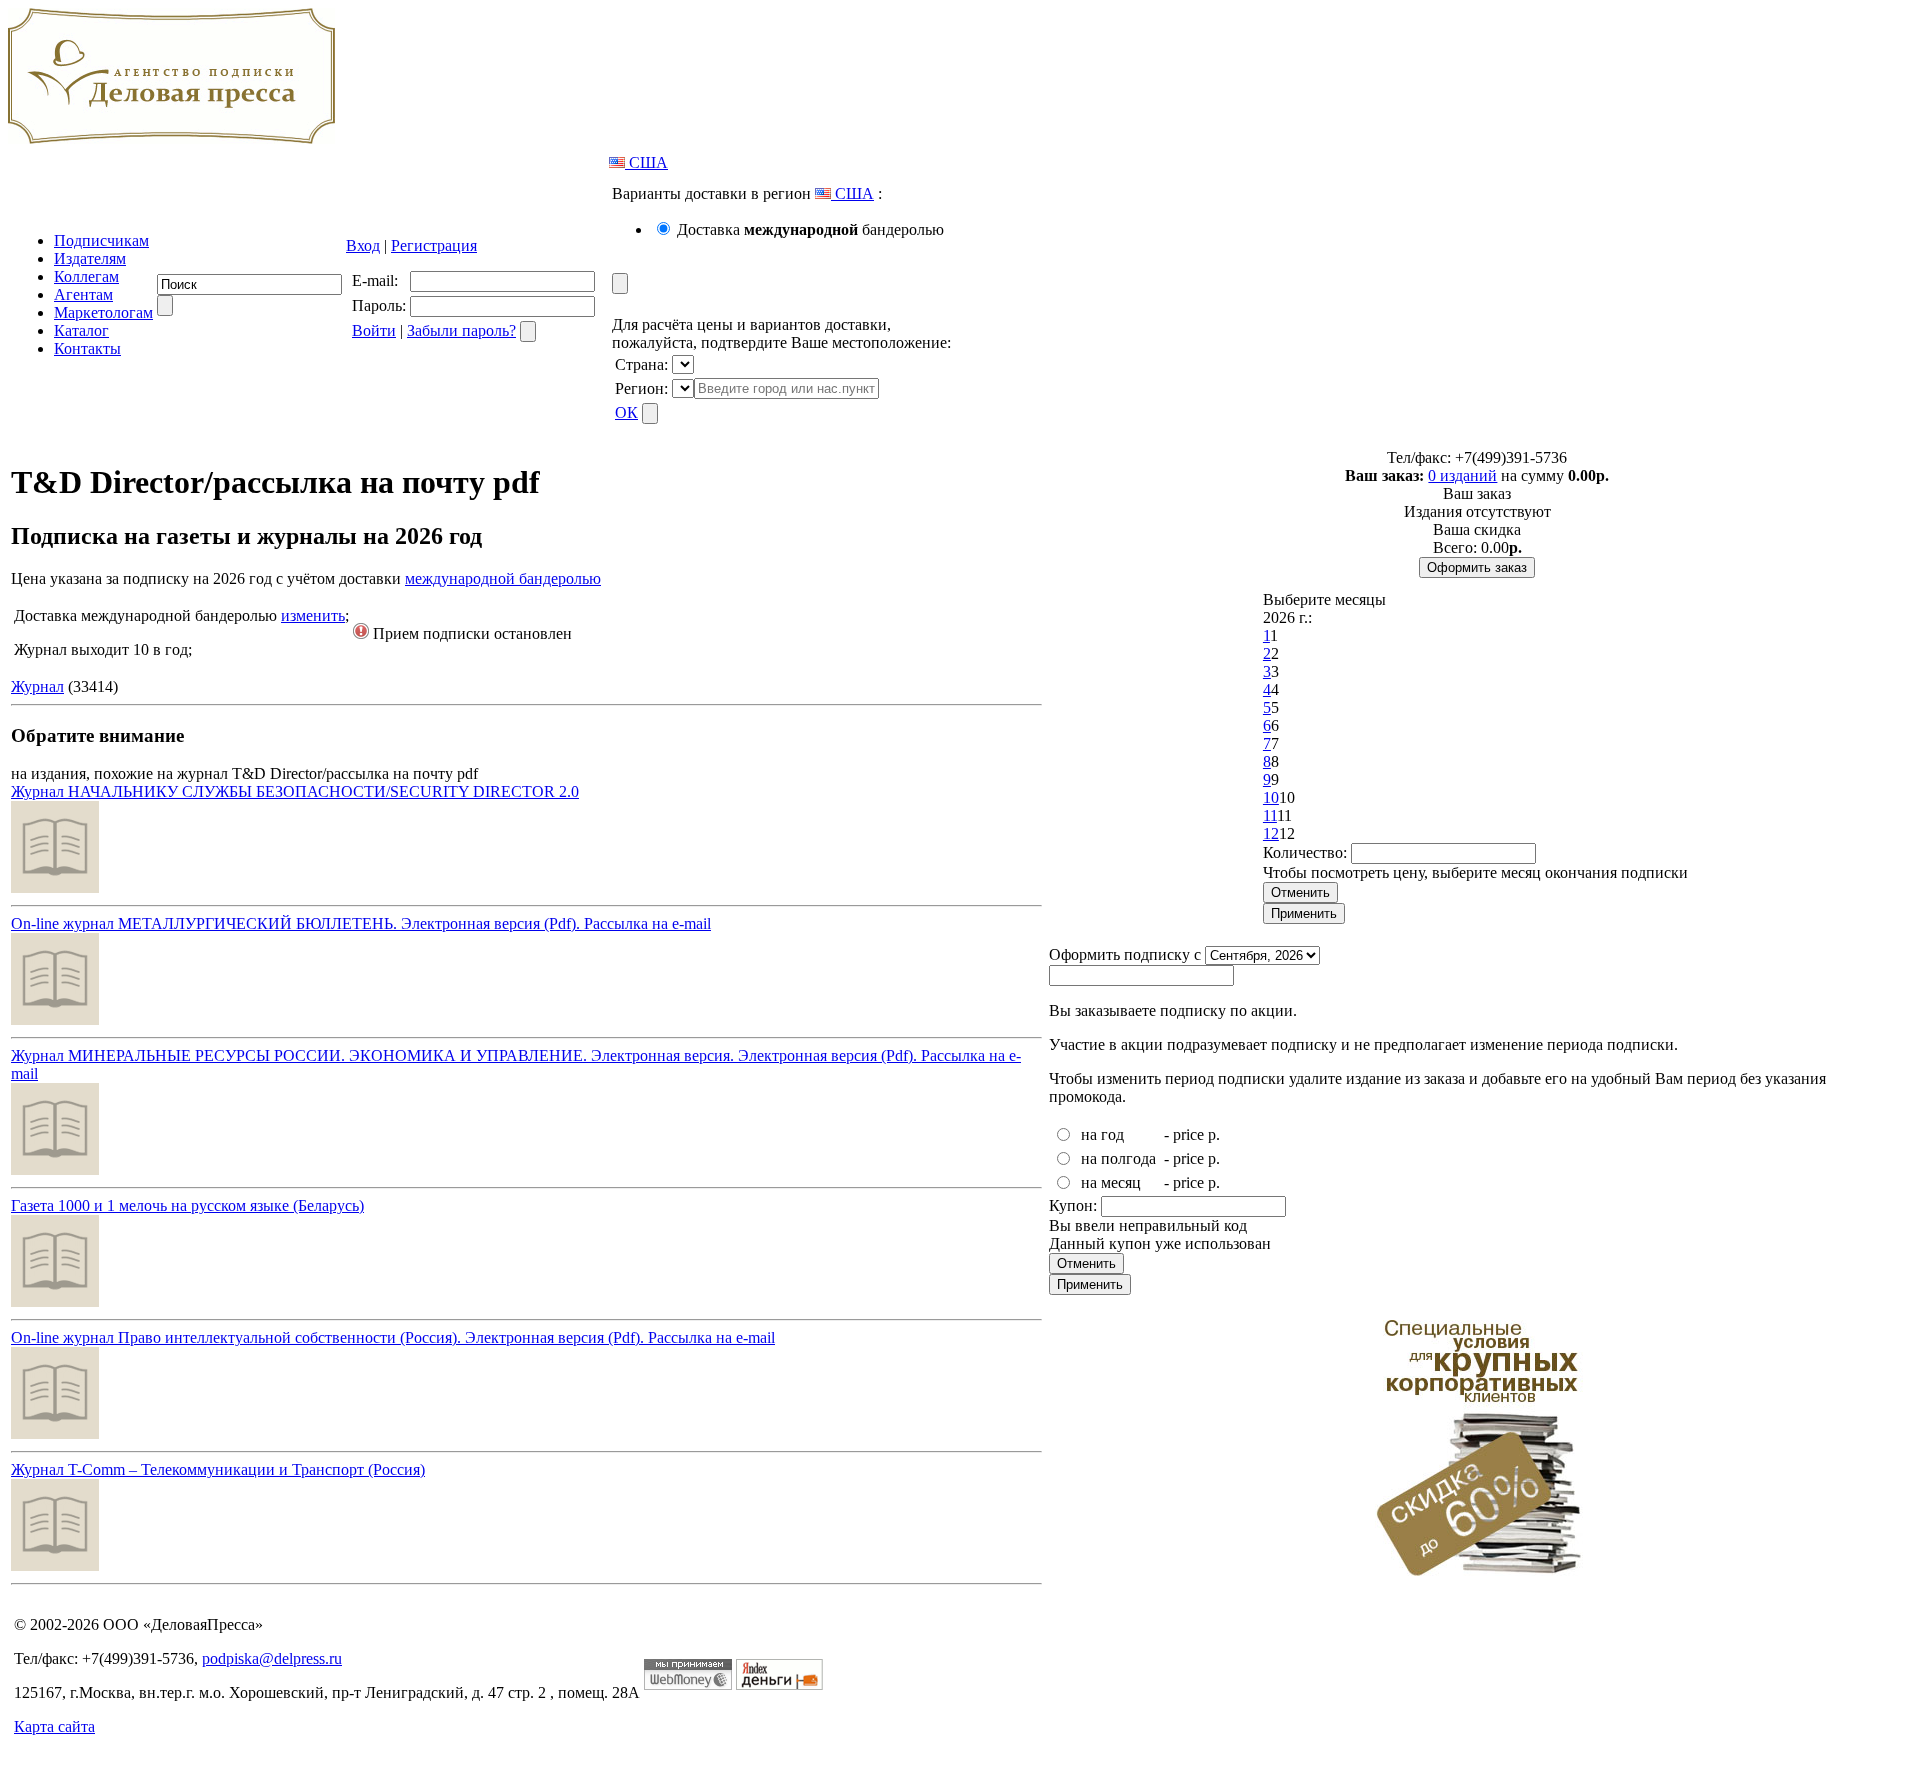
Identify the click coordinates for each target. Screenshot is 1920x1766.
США (646, 162)
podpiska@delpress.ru (272, 1658)
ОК (626, 412)
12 (1271, 833)
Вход (363, 245)
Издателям (90, 258)
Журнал (37, 686)
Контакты (87, 348)
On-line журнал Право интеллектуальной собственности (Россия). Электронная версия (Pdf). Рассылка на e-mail (393, 1337)
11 (1270, 815)
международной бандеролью (503, 578)
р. (1214, 1134)
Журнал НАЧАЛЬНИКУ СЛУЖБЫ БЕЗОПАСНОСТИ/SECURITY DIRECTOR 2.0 (295, 791)
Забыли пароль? (461, 330)
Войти (374, 330)
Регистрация (434, 245)
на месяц (1111, 1182)
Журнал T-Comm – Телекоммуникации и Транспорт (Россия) (218, 1469)
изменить (313, 615)
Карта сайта (54, 1726)
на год (1102, 1134)
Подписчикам (101, 240)
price (1188, 1134)
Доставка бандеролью (810, 229)
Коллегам (86, 276)
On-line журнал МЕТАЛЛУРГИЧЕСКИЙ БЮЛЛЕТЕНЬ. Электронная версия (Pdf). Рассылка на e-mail (361, 923)
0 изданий (1462, 475)
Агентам (83, 294)
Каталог (81, 330)
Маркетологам (103, 312)
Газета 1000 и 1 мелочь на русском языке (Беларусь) (187, 1205)
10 (1271, 797)
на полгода (1118, 1158)
